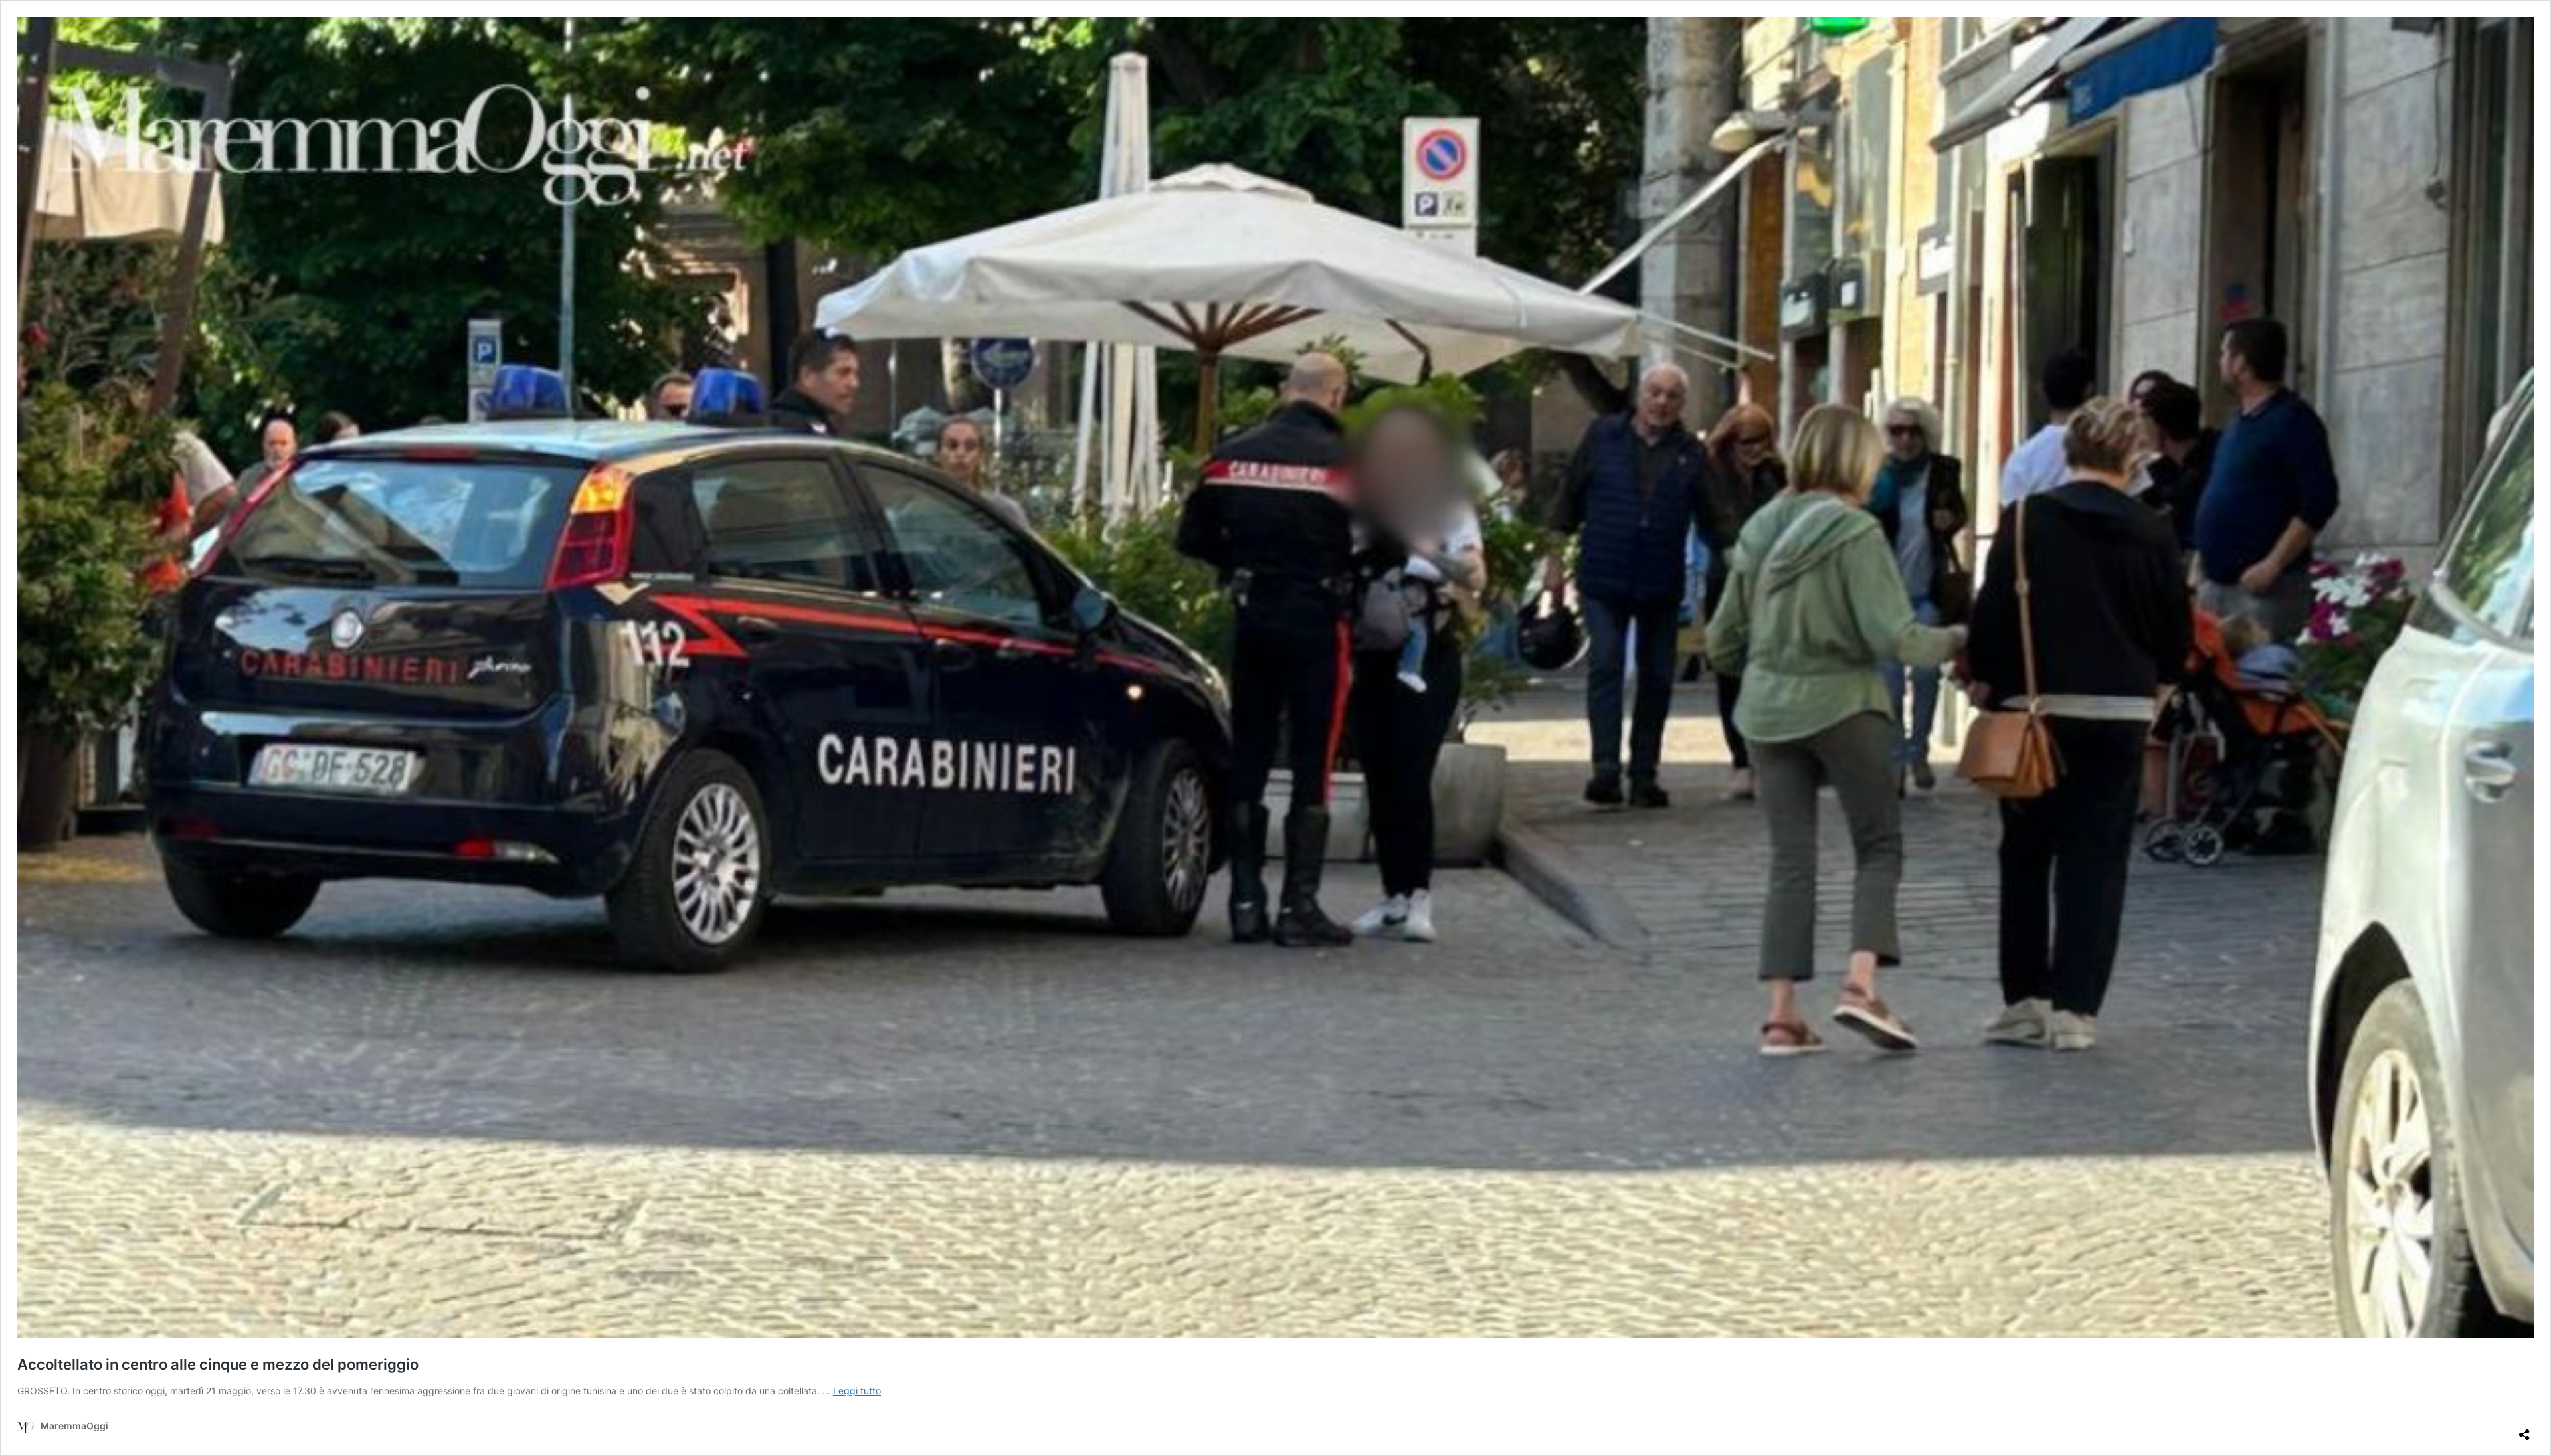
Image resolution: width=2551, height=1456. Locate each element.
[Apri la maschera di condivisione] (2524, 1429)
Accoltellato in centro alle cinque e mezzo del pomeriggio (218, 1364)
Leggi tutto (857, 1391)
